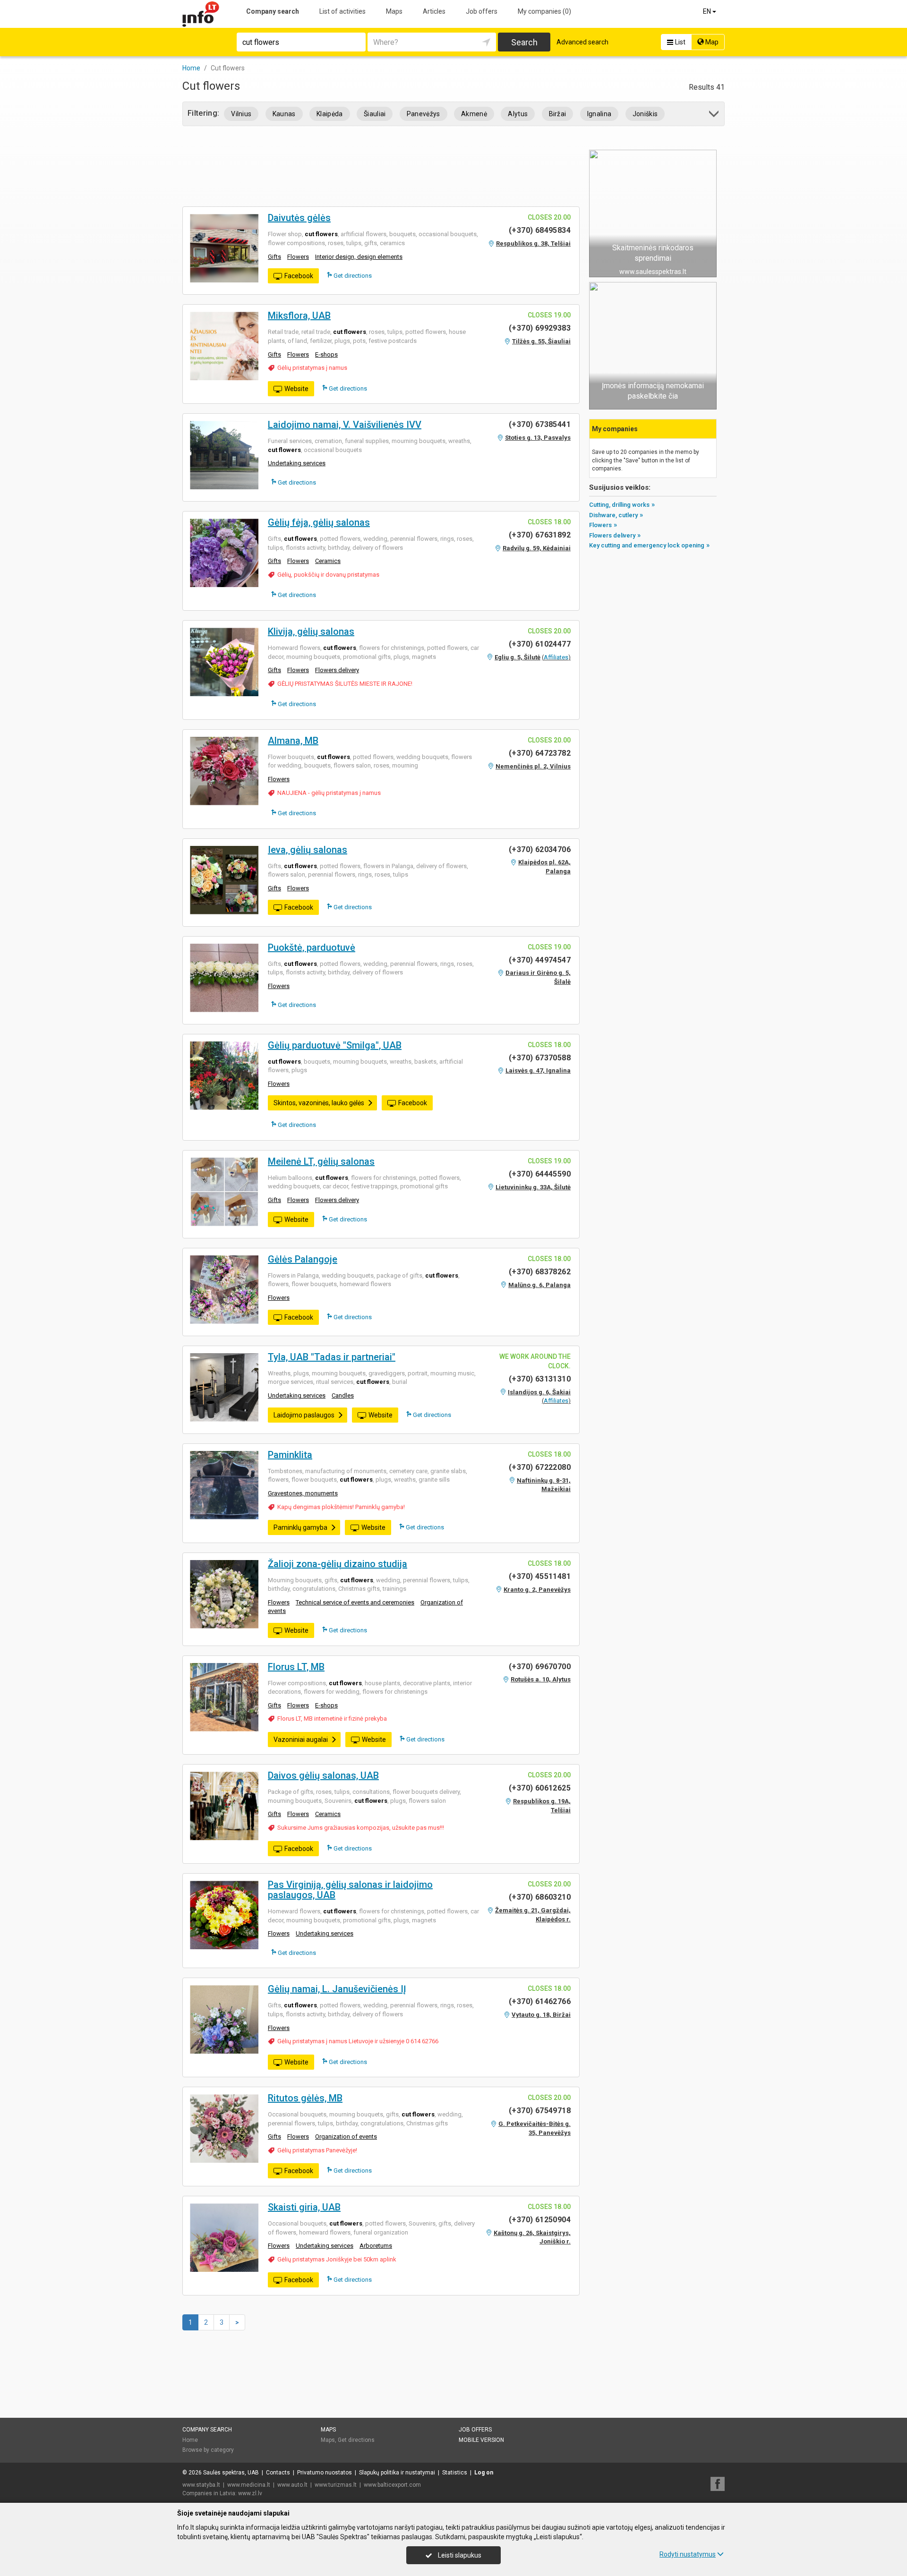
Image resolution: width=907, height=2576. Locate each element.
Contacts (278, 2473)
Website (296, 389)
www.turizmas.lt (336, 2485)
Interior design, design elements (359, 257)
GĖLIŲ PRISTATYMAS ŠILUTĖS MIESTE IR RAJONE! (345, 684)
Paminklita (290, 1455)
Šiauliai (375, 114)
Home (190, 2440)
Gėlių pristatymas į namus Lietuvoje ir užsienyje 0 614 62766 (358, 2041)
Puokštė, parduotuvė (312, 947)
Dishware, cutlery (613, 515)
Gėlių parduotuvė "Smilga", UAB (335, 1045)
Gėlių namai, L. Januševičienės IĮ (337, 1989)
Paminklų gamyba (300, 1527)
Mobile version (481, 2440)
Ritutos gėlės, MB (305, 2098)
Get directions (352, 276)
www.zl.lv (250, 2493)
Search (524, 42)
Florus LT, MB (296, 1667)
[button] (714, 115)
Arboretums (376, 2246)
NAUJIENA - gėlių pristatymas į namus (329, 793)
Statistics (455, 2473)
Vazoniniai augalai (301, 1740)
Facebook (299, 276)
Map (711, 42)
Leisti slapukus (459, 2555)
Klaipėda (330, 114)
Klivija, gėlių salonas (311, 631)
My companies (544, 11)
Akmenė (474, 114)
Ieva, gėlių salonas (308, 850)
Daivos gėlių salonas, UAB (323, 1775)
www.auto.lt (292, 2485)
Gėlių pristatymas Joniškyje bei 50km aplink (337, 2259)
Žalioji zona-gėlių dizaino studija (338, 1564)
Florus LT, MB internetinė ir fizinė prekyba (332, 1719)
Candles (343, 1395)
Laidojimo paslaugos (304, 1415)
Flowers (298, 257)
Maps (394, 11)
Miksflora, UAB (299, 316)
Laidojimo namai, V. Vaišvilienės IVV (345, 425)
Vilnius (241, 114)
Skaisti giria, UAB (304, 2207)
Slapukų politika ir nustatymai (397, 2473)
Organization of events (346, 2137)
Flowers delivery (337, 670)
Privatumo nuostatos (325, 2473)
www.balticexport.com (392, 2485)
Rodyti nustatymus (688, 2554)
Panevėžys (424, 114)
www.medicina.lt (249, 2485)
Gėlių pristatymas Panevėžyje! (317, 2150)
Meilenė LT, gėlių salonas (321, 1161)
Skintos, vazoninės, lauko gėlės (319, 1103)
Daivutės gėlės (299, 218)
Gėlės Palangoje (303, 1259)
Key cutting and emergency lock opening (647, 545)
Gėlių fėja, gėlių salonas (319, 522)
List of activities (342, 11)
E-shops (326, 354)
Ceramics (328, 561)
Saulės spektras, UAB (231, 2473)
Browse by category (208, 2450)
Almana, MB (293, 741)
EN (708, 11)
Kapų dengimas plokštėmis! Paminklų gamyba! (341, 1507)
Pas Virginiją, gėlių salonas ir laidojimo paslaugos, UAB (350, 1890)
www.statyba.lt (201, 2485)
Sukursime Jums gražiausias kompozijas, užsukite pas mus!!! (361, 1828)
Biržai (558, 114)
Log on (484, 2473)
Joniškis (645, 114)
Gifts (274, 257)
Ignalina (599, 114)
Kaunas (284, 114)
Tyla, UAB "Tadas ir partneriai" (332, 1357)
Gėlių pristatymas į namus (312, 368)
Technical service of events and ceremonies (355, 1602)
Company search (273, 11)
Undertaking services (297, 463)
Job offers (482, 11)
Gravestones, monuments (303, 1493)
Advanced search (582, 42)
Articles (434, 11)
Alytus (518, 114)
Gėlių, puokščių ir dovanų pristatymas (328, 575)
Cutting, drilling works (619, 505)
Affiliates (556, 657)
